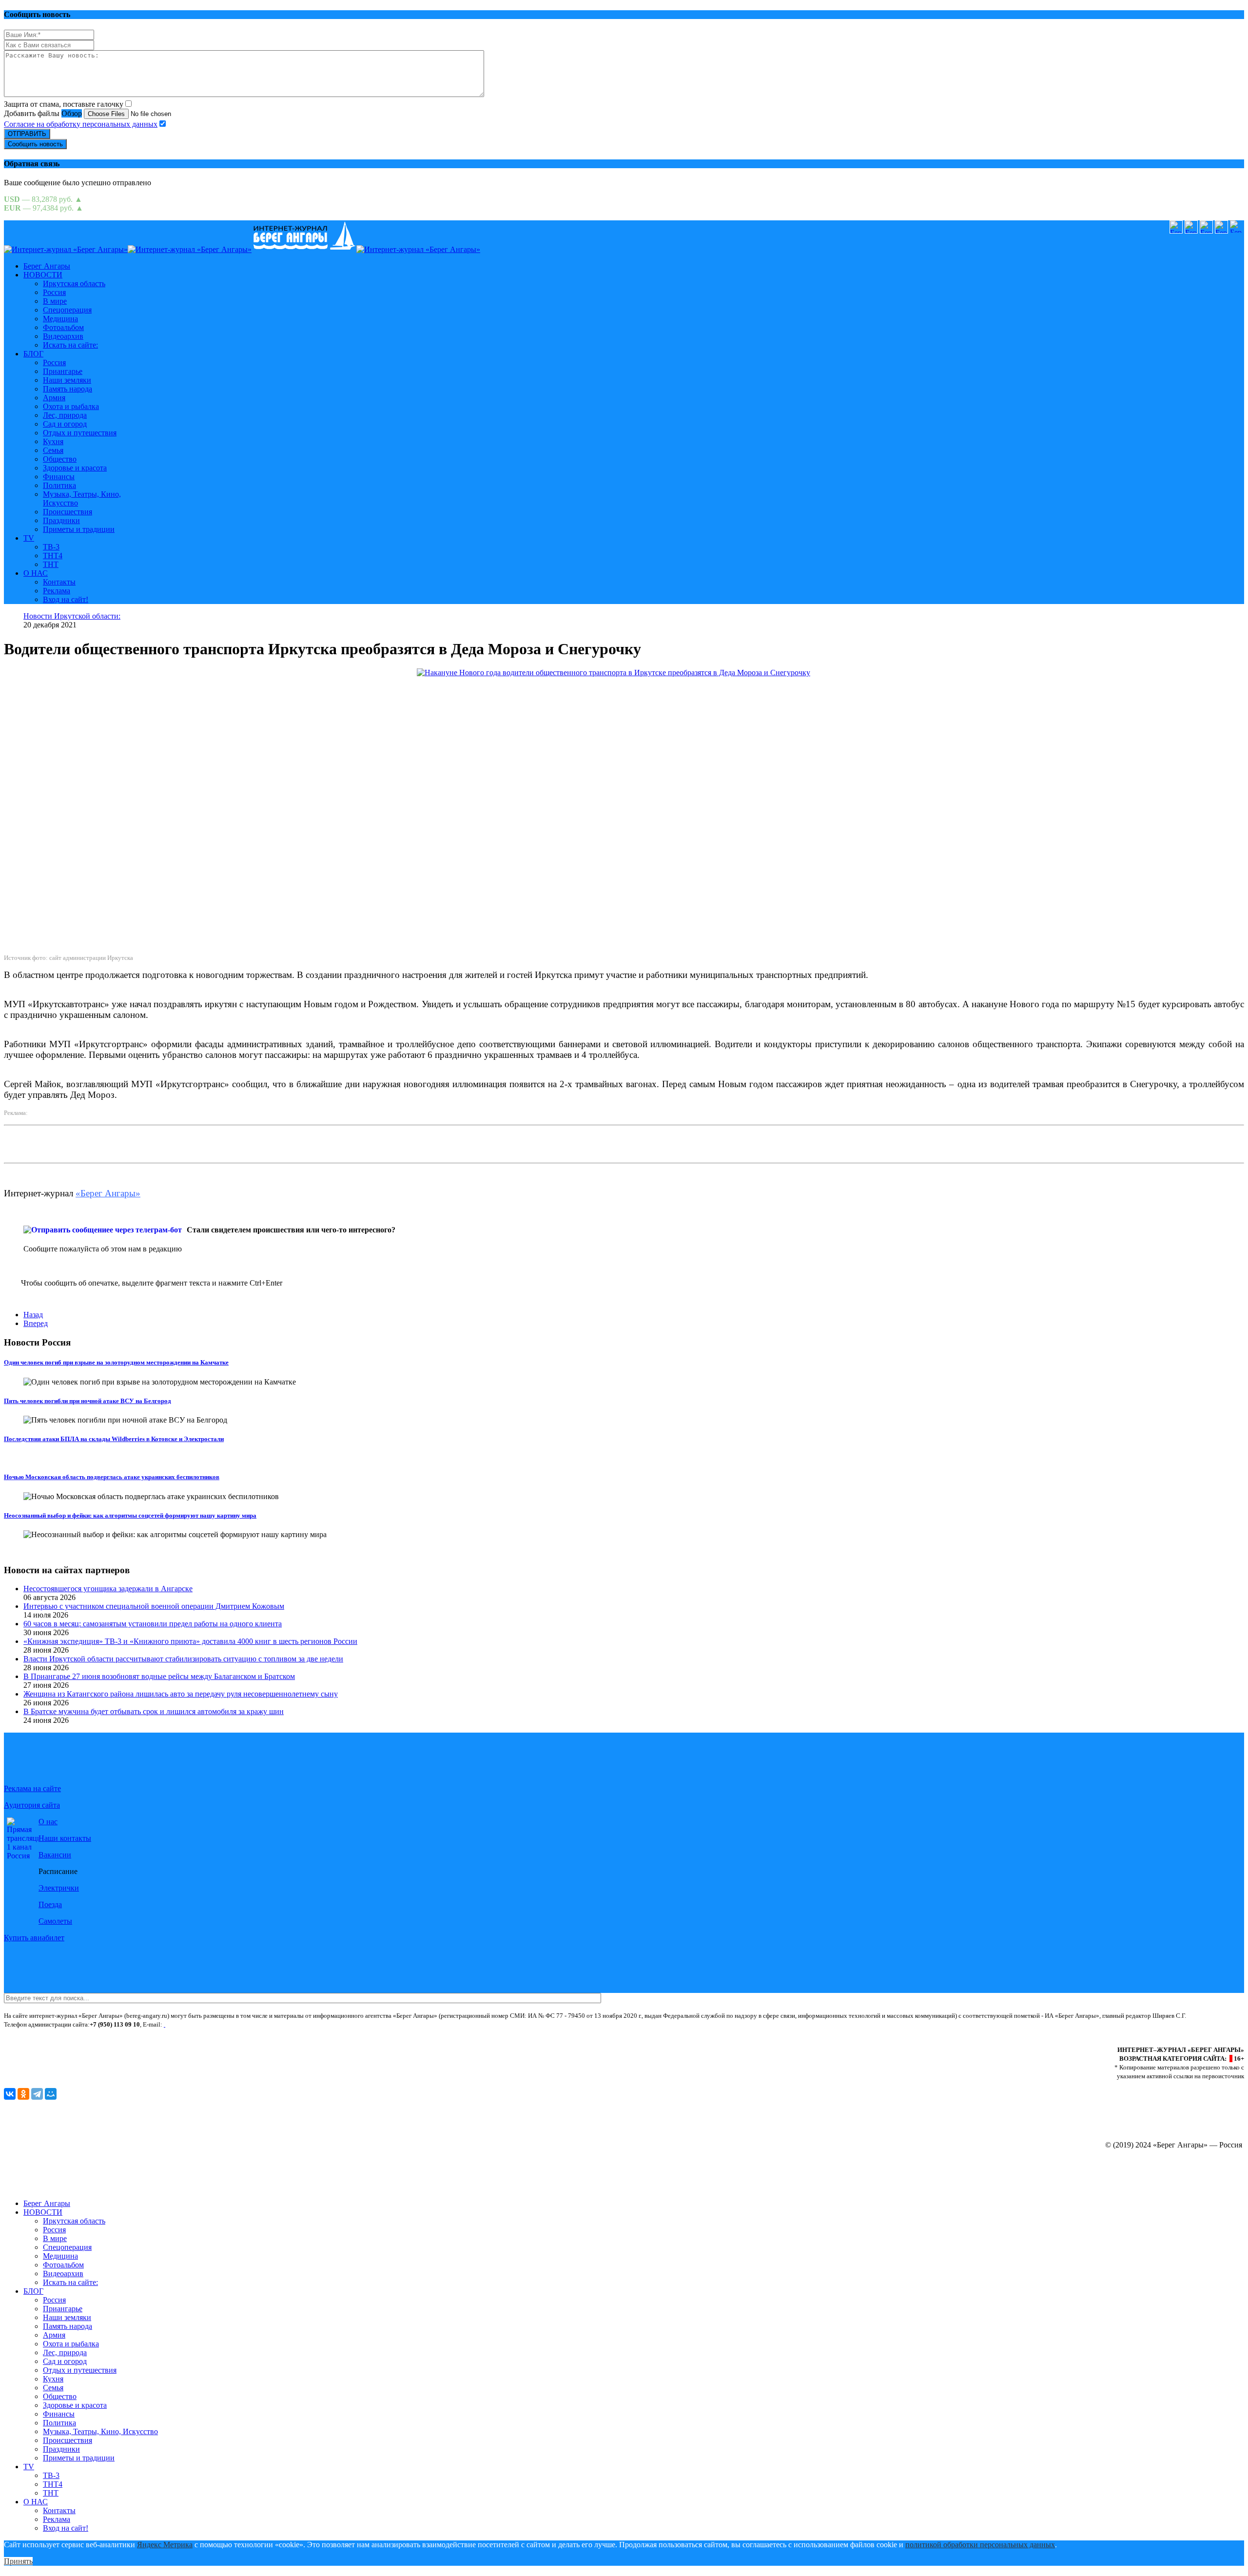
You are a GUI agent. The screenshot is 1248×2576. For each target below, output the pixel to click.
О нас (48, 1822)
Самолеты (55, 1921)
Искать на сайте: (70, 345)
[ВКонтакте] (10, 2094)
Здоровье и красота (75, 468)
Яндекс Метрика (165, 2545)
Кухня (53, 441)
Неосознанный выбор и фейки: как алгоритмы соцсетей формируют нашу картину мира (130, 1515)
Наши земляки (67, 380)
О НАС (36, 573)
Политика (59, 485)
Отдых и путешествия (80, 433)
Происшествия (68, 512)
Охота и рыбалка (71, 406)
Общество (60, 459)
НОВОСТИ (43, 275)
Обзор (72, 113)
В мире (55, 301)
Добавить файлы (32, 113)
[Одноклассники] (23, 2094)
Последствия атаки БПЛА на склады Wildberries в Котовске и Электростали (114, 1439)
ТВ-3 (51, 547)
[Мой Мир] (51, 2094)
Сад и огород (65, 424)
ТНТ (51, 564)
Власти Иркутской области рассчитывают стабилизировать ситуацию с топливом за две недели (183, 1659)
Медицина (60, 319)
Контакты (59, 582)
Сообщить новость (35, 144)
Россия (54, 292)
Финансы (59, 477)
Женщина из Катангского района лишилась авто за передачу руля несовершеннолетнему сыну (181, 1694)
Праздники (61, 520)
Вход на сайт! (66, 599)
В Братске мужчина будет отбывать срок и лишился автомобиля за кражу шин (154, 1711)
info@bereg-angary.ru (196, 2024)
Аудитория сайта (32, 1805)
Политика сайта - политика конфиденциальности (70, 2033)
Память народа (68, 389)
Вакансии (55, 1855)
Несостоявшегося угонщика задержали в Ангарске (108, 1589)
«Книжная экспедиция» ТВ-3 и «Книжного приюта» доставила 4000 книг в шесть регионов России (190, 1641)
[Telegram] (37, 2094)
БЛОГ (33, 354)
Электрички (59, 1888)
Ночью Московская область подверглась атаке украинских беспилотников (112, 1477)
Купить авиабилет (34, 1938)
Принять (18, 2561)
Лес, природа (65, 415)
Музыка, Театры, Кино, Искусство (100, 2431)
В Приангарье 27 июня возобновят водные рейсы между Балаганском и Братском (159, 1676)
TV (29, 538)
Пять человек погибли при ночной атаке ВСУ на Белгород (88, 1401)
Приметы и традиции (79, 529)
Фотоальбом (63, 327)
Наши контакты (65, 1838)
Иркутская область (74, 283)
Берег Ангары (47, 266)
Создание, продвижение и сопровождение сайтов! (1160, 2187)
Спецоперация (67, 310)
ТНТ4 (53, 556)
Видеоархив (63, 336)
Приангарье (63, 371)
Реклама (57, 591)
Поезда (50, 1904)
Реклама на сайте (32, 1788)
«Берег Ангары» (108, 1193)
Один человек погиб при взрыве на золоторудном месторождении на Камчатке (116, 1362)
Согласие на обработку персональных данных (81, 124)
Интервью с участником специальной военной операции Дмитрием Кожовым (154, 1606)
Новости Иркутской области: (72, 616)
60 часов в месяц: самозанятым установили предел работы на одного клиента (153, 1624)
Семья (53, 450)
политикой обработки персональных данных (980, 2545)
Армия (54, 398)
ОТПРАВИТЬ (27, 134)
